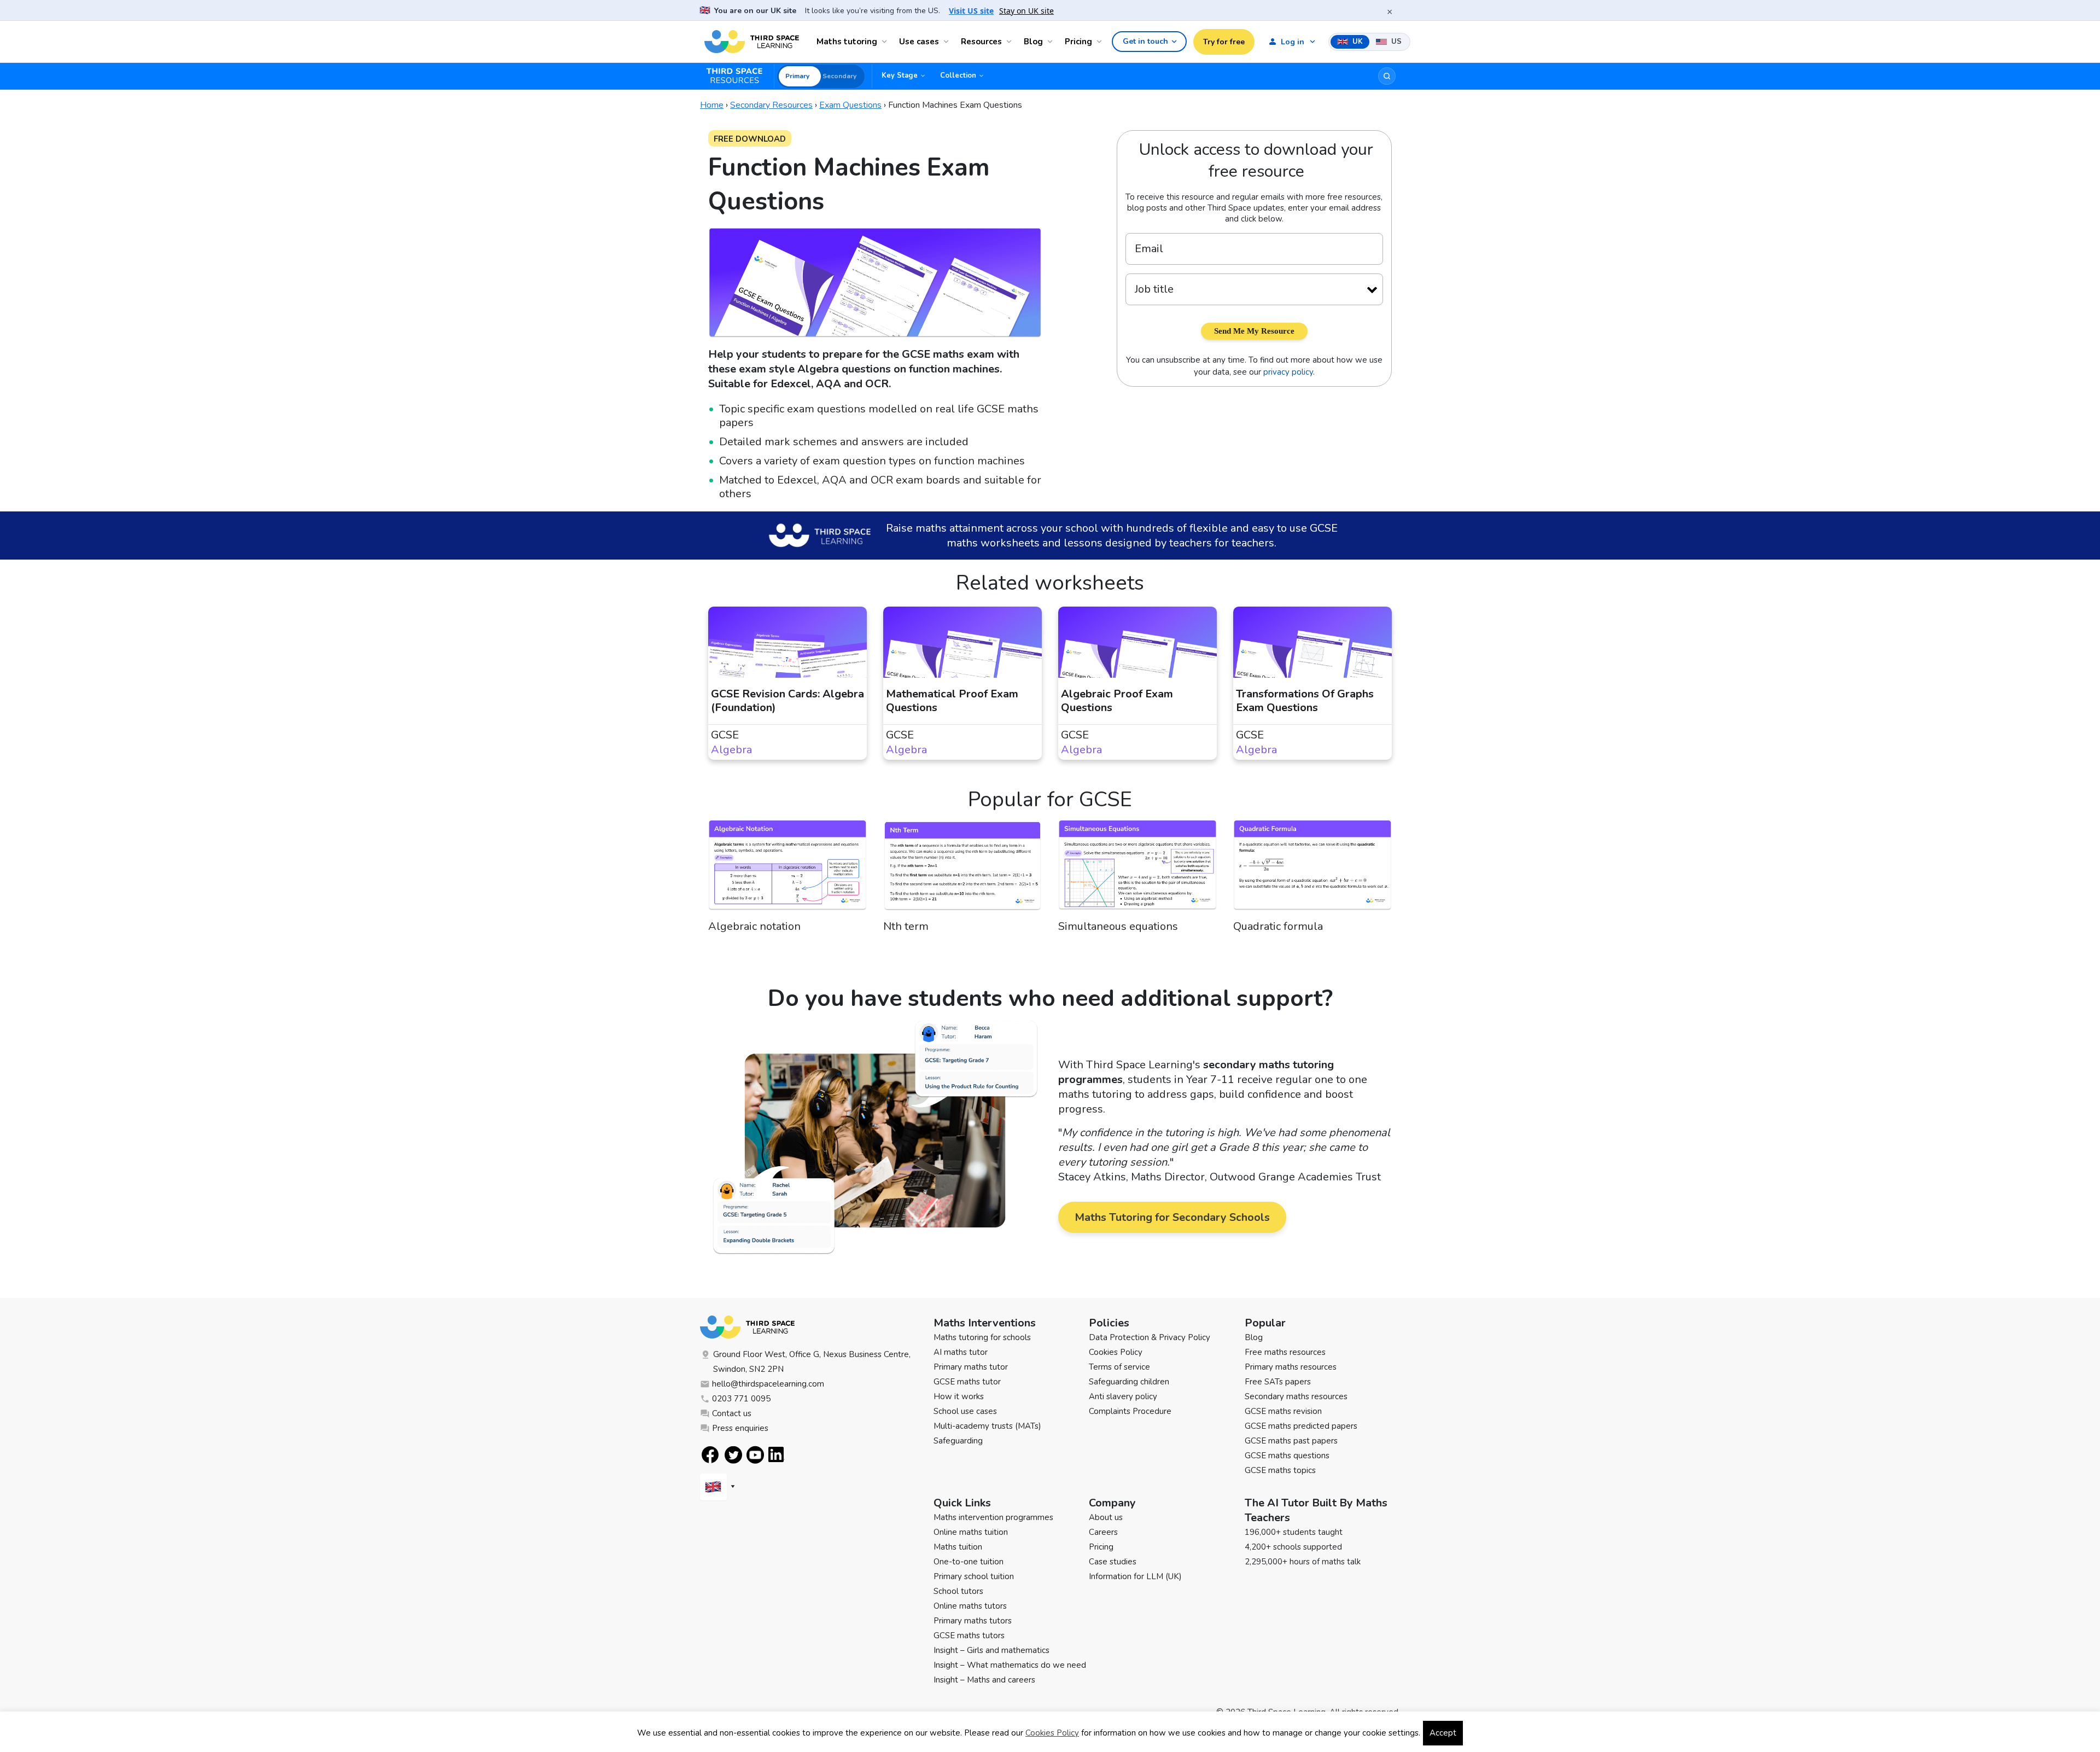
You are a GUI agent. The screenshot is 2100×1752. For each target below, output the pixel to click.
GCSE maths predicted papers (1301, 1426)
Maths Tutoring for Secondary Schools (1172, 1217)
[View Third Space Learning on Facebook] (710, 1455)
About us (1106, 1517)
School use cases (965, 1411)
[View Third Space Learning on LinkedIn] (777, 1454)
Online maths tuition (971, 1532)
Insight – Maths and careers (984, 1680)
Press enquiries (740, 1428)
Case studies (1113, 1562)
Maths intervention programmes (993, 1517)
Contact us (732, 1413)
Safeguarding (958, 1441)
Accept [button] (1443, 1733)
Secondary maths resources (1296, 1396)
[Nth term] (962, 870)
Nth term (906, 926)
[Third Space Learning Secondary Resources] (739, 76)
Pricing (1078, 42)
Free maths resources (1285, 1352)
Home (712, 105)
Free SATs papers (1278, 1382)
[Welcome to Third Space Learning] (752, 42)
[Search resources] (1387, 76)
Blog (1033, 42)
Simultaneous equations (1118, 926)
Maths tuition (958, 1547)
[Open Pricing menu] (1101, 42)
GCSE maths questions (1287, 1456)
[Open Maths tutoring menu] (886, 42)
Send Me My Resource (1254, 331)
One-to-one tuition (969, 1562)
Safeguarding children (1129, 1382)
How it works (959, 1396)
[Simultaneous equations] (1137, 870)
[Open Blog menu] (1052, 42)
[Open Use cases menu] (948, 42)
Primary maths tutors (973, 1621)
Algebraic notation (754, 926)
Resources (981, 42)
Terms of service (1119, 1367)
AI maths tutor (961, 1352)
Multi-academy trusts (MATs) (987, 1426)
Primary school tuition (974, 1576)
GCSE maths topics (1280, 1470)
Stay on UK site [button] (1026, 11)
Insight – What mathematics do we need (1010, 1665)
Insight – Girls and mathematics (991, 1650)
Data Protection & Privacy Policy (1150, 1337)
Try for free (1224, 42)
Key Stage (900, 75)
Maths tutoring (847, 42)
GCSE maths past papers (1291, 1441)
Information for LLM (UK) (1135, 1576)
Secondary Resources (771, 105)
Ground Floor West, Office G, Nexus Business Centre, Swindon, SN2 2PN (812, 1362)
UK (1357, 42)
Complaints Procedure (1130, 1411)
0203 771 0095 (741, 1399)
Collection (958, 75)
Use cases (919, 42)
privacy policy (1288, 372)
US (1395, 42)
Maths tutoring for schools (982, 1337)
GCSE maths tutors (969, 1635)
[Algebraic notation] (787, 870)
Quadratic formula (1278, 926)
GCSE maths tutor (967, 1382)
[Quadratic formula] (1312, 870)
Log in (1293, 42)
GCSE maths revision (1283, 1411)
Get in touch (1145, 41)
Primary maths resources (1291, 1367)
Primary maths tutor (971, 1367)
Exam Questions (850, 105)
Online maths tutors (970, 1606)
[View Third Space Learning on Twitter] (733, 1455)
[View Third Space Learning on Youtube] (755, 1455)
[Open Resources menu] (1011, 42)
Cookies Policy (1116, 1352)
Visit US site (971, 11)
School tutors (958, 1591)
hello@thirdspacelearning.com (768, 1384)
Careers (1103, 1532)
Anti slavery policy (1123, 1396)
